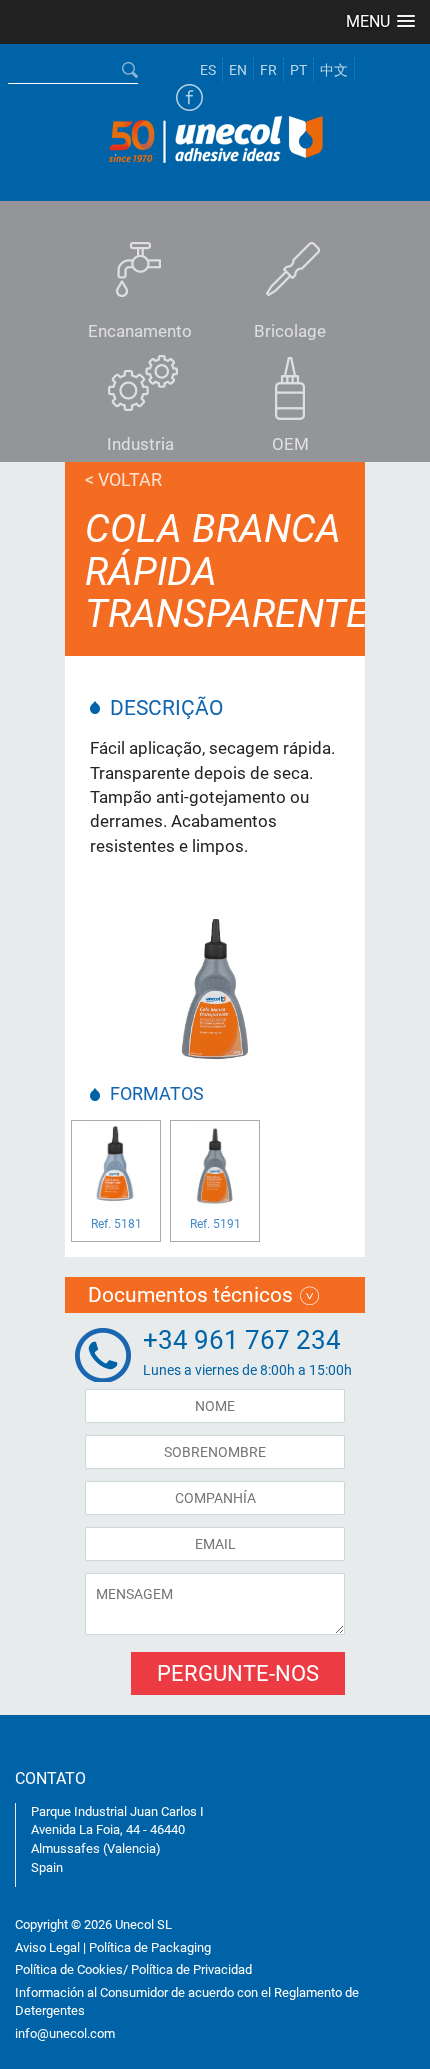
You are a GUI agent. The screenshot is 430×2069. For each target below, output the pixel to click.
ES (208, 70)
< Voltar (123, 479)
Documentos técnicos (190, 1295)
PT (298, 70)
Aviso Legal (47, 1947)
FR (268, 70)
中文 (334, 70)
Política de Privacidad (191, 1969)
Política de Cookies (69, 1969)
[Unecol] (215, 137)
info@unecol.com (65, 2033)
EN (238, 70)
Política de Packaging (150, 1947)
